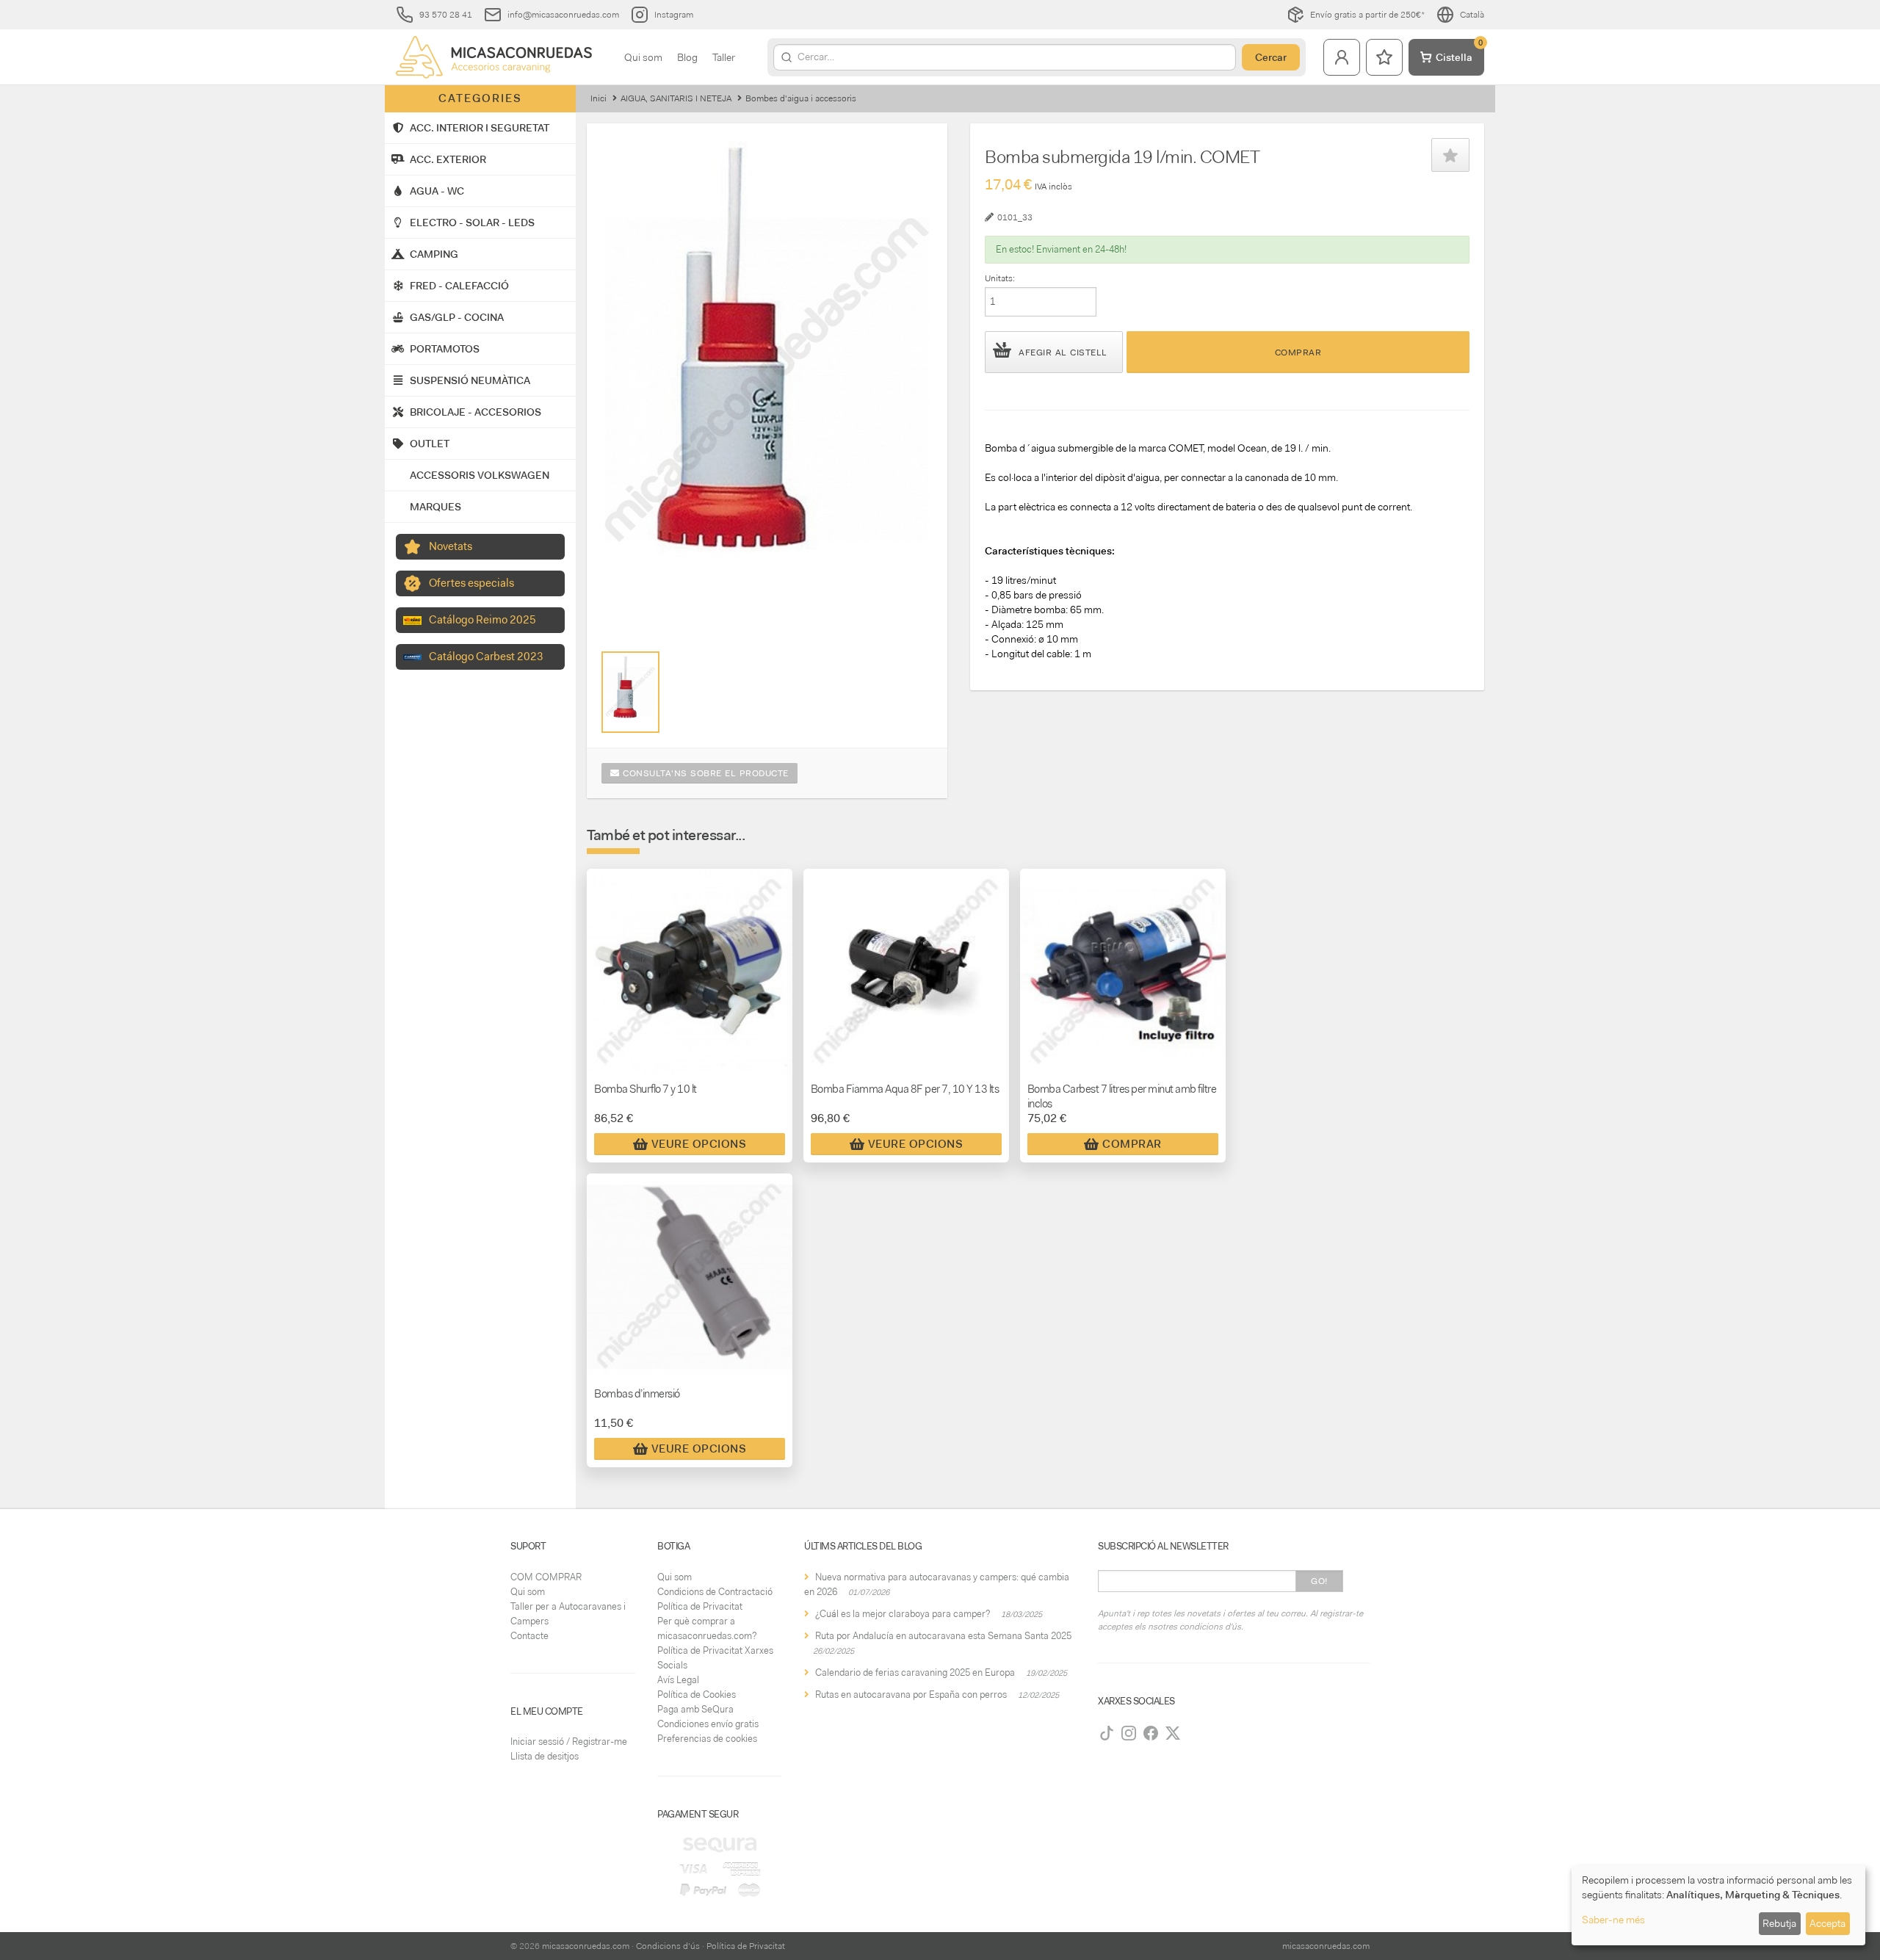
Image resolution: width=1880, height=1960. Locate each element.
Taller (724, 57)
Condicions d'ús (668, 1946)
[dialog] (1718, 1905)
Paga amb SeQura (695, 1709)
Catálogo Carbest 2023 (486, 657)
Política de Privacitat (700, 1606)
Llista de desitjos (545, 1756)
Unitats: (1000, 278)
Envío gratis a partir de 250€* (1367, 15)
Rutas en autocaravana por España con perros (911, 1695)
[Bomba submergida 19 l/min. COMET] (630, 692)
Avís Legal (678, 1680)
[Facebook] (1151, 1733)
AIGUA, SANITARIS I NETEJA (676, 98)
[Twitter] (1173, 1733)
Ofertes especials (471, 583)
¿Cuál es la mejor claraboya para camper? (903, 1614)
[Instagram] (1129, 1733)
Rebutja (1779, 1923)
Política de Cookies (697, 1695)
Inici (599, 98)
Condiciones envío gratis (708, 1724)
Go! (1319, 1581)
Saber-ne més (1613, 1920)
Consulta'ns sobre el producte (704, 773)
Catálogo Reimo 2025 (482, 620)
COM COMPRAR (546, 1577)
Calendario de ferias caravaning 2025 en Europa (915, 1672)
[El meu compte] (1342, 57)
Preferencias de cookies (707, 1739)
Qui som (643, 57)
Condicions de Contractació (715, 1592)
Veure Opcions (699, 1144)
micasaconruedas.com (586, 1946)
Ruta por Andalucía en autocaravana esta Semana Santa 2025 (943, 1636)
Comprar (1298, 352)
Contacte (529, 1636)
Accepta (1827, 1923)
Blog (687, 57)
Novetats (451, 546)
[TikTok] (1107, 1733)
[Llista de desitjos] (1384, 57)
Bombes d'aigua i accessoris (801, 98)
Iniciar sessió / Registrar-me (569, 1742)
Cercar (1271, 57)
